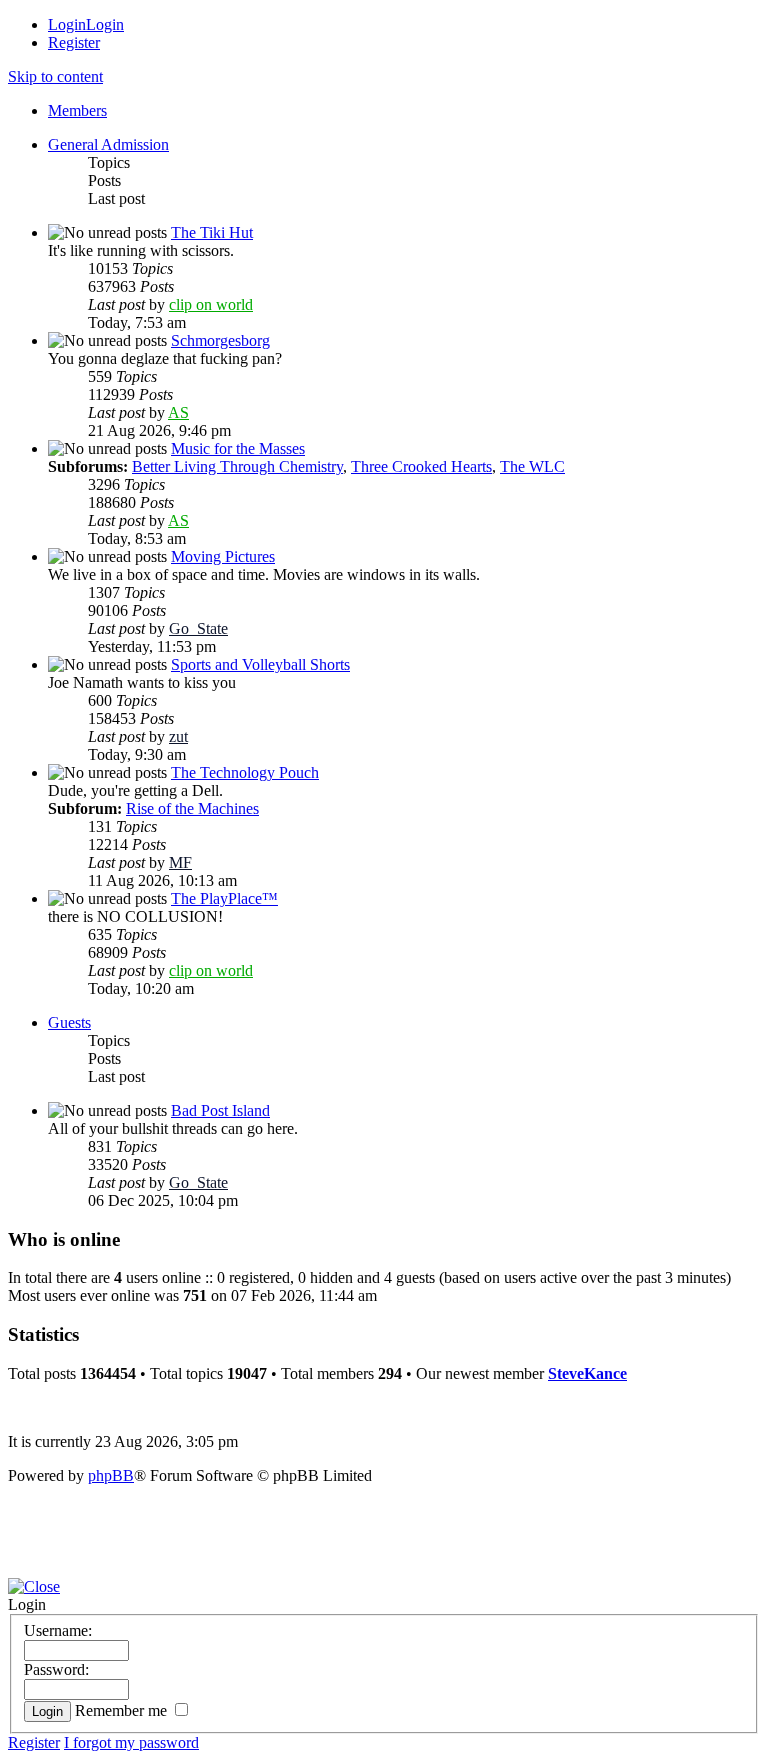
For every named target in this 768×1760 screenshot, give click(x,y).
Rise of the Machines (192, 808)
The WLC (532, 466)
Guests (69, 1022)
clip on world (211, 304)
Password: (56, 1669)
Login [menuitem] (67, 24)
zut (178, 736)
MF (180, 862)
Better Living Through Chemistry (237, 466)
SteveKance (587, 1373)
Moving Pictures (223, 556)
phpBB (111, 1475)
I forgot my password (131, 1742)
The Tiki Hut (212, 232)
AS (178, 412)
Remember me (123, 1710)
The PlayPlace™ (224, 898)
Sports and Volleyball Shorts (260, 664)
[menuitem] (77, 110)
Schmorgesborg (220, 340)
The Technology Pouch (245, 772)
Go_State (198, 628)
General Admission (108, 144)
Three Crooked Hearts (421, 466)
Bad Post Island (220, 1110)
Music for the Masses (238, 448)
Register (34, 1742)
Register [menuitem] (74, 42)
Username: (58, 1630)
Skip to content (55, 76)
